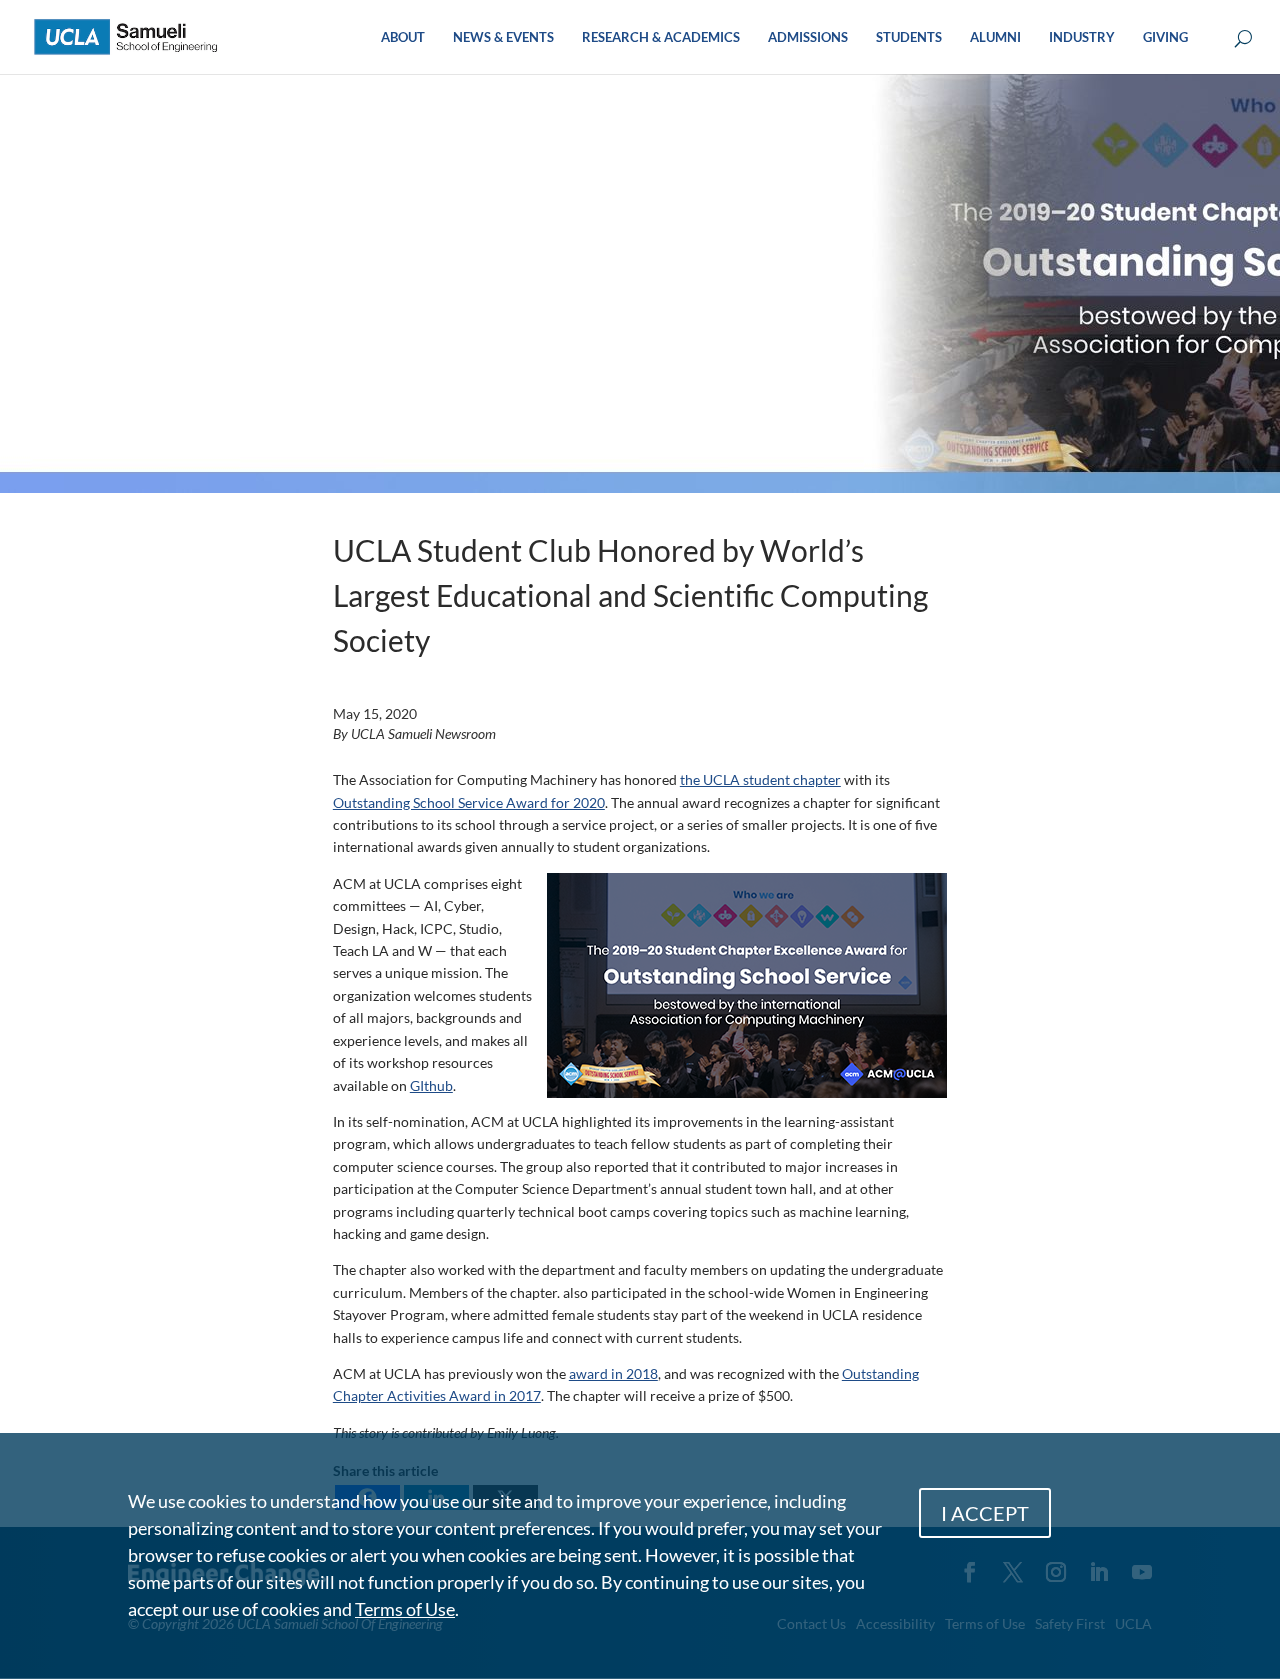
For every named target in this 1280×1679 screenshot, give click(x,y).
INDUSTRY (1082, 37)
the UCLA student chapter (760, 779)
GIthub (431, 1085)
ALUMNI (995, 37)
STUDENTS (909, 37)
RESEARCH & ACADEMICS (661, 37)
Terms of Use (405, 1609)
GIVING (1165, 37)
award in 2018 (613, 1373)
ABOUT (403, 37)
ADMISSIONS (808, 37)
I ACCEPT (985, 1513)
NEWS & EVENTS (503, 37)
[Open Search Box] (1243, 39)
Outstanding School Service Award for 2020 (469, 802)
